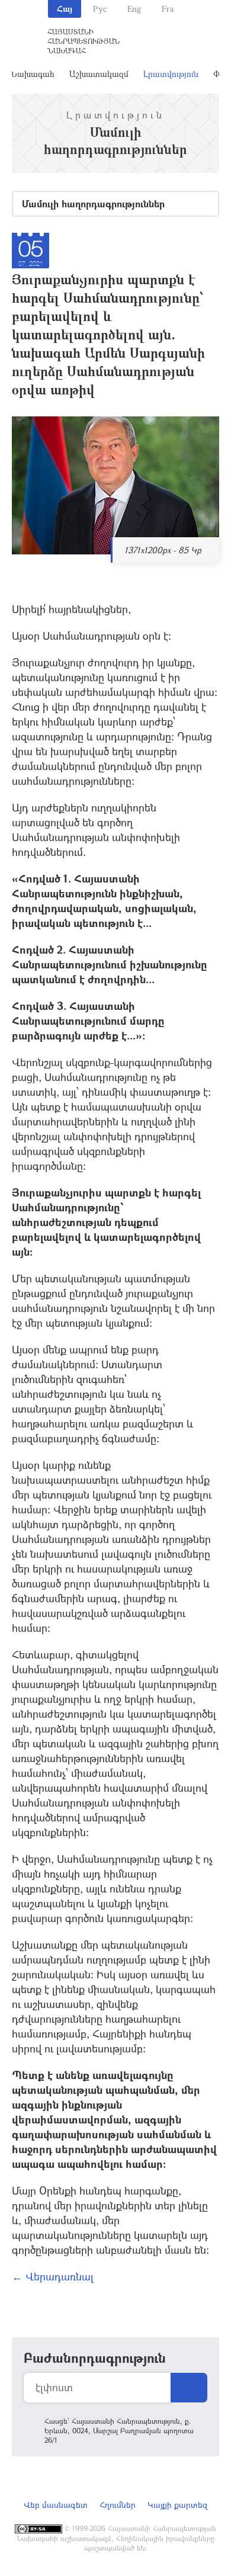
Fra (168, 9)
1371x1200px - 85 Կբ (163, 550)
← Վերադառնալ (53, 2276)
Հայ (65, 9)
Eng (134, 9)
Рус (100, 9)
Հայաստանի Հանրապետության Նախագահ (84, 41)
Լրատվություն (171, 74)
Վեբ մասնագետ (56, 2505)
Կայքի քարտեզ (177, 2505)
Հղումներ (118, 2505)
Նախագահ (32, 74)
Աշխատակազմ (99, 74)
